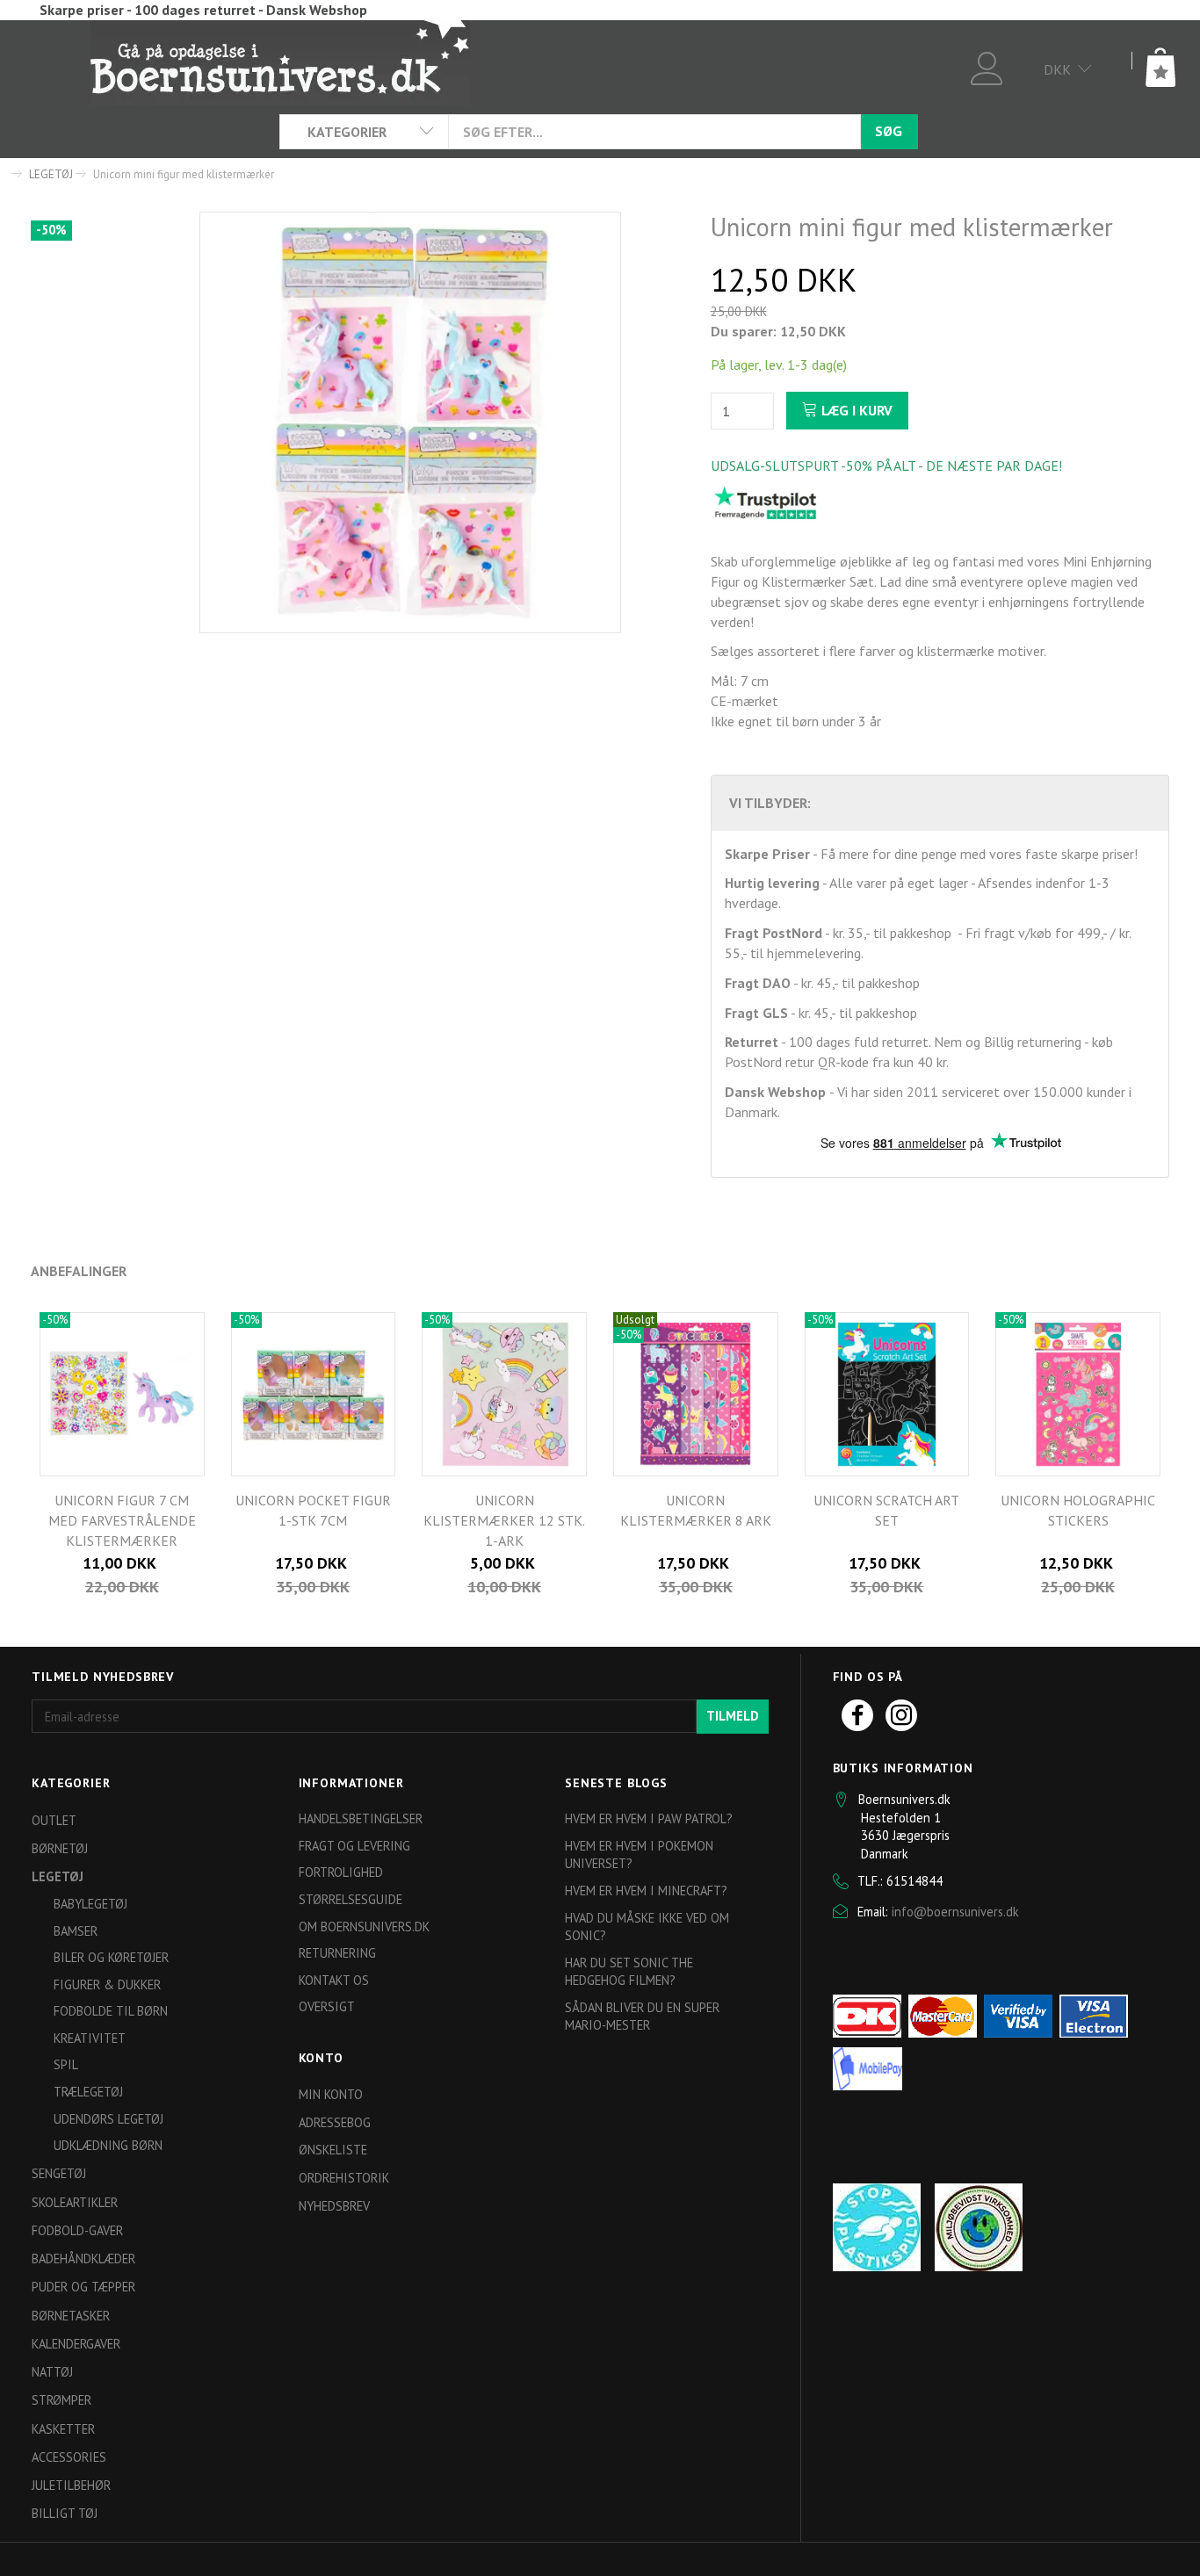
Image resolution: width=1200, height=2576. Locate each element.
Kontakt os (334, 1980)
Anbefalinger (79, 1271)
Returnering (337, 1953)
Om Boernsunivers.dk (364, 1927)
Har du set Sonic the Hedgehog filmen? (629, 1972)
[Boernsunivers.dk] (280, 61)
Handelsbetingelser (361, 1818)
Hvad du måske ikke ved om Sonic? (647, 1927)
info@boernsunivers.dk (955, 1912)
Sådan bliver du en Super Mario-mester (642, 2017)
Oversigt (327, 2006)
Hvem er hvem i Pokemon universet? (639, 1855)
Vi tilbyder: (770, 803)
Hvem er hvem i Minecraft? (646, 1891)
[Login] (987, 66)
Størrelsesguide (351, 1899)
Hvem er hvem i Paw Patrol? (649, 1818)
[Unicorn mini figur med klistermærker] (410, 422)
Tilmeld (733, 1716)
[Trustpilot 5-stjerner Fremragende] (765, 502)
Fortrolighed (341, 1872)
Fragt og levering (354, 1846)
